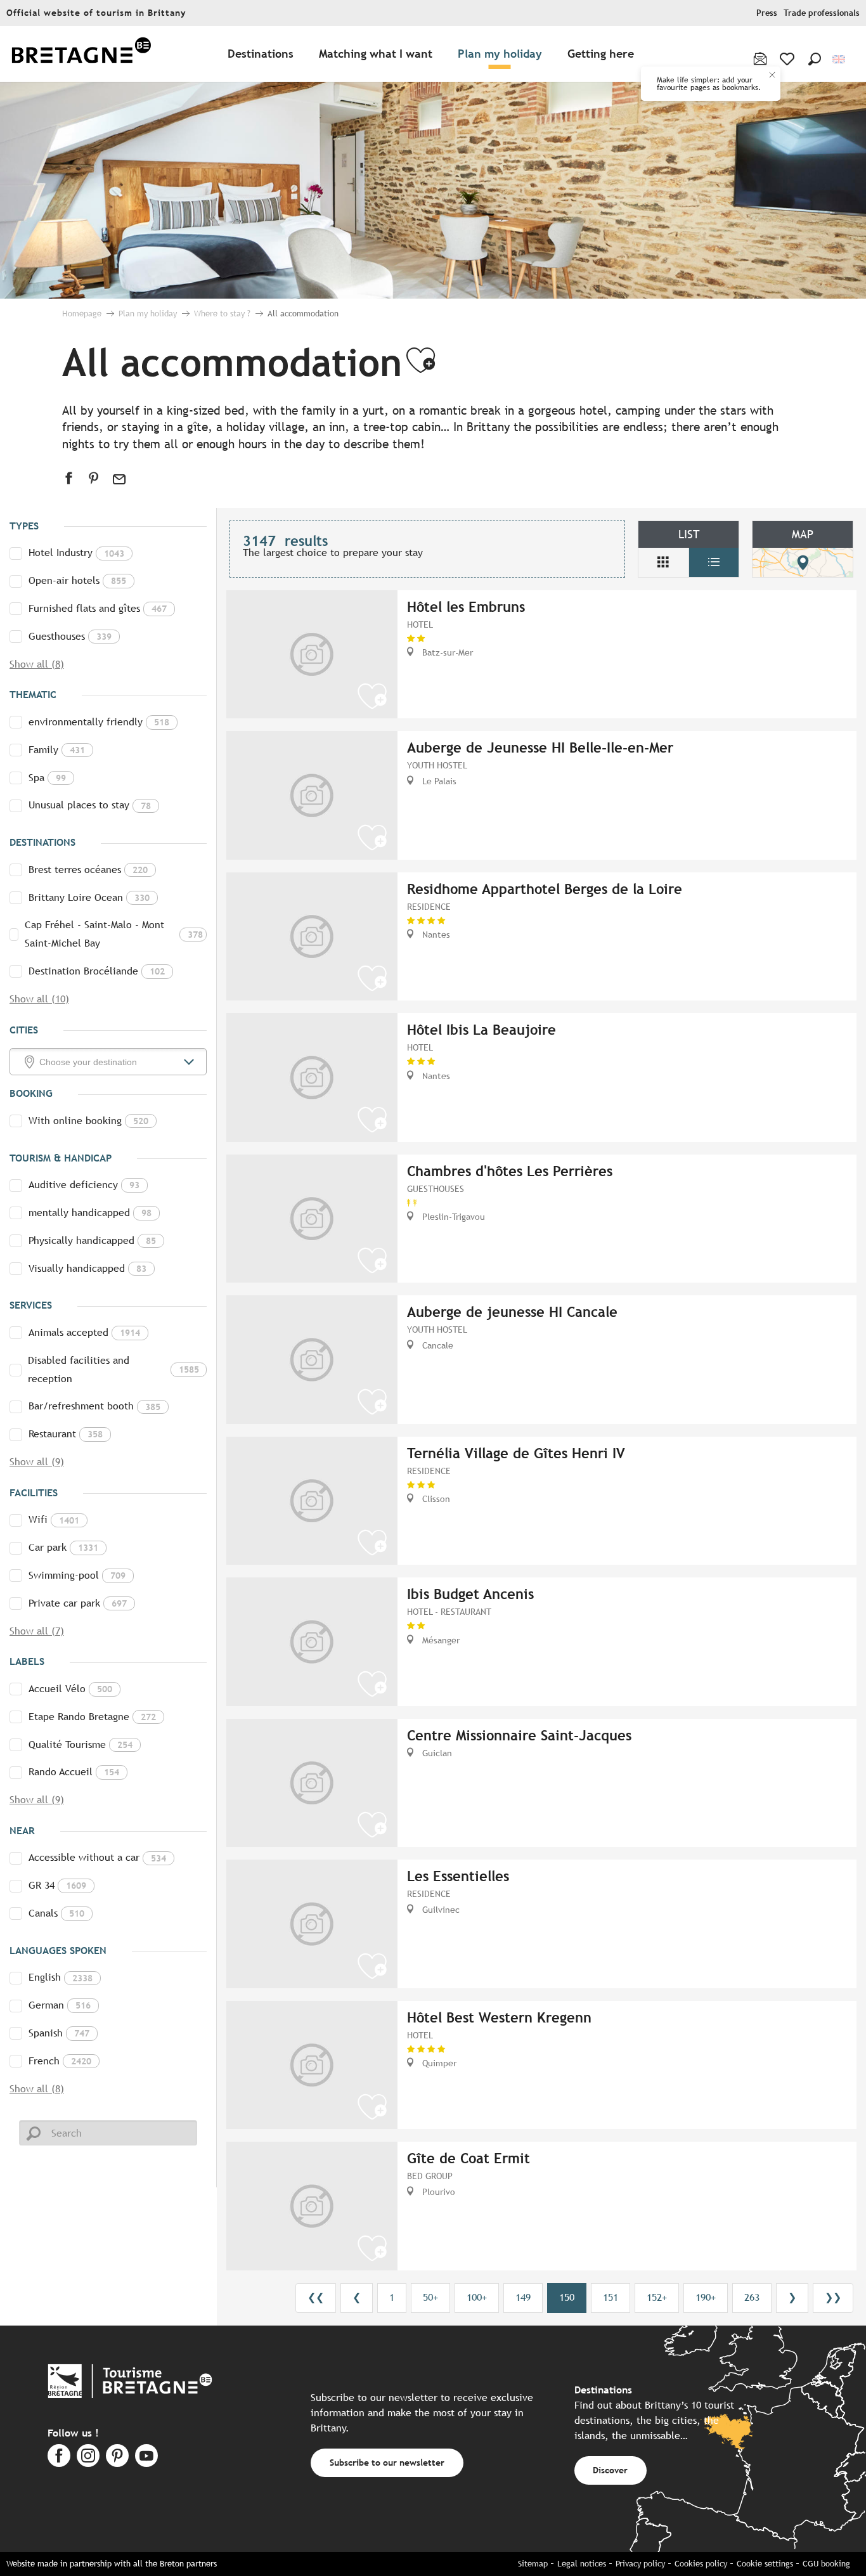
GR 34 (57, 1885)
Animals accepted (84, 1332)
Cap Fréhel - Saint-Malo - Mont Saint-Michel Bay (113, 934)
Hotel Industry (76, 553)
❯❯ (833, 2297)
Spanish (59, 2033)
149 (523, 2297)
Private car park (78, 1603)
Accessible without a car (97, 1857)
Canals (56, 1913)
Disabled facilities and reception (114, 1369)
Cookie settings (765, 2564)
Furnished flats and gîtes (98, 608)
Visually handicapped (87, 1268)
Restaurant (66, 1434)
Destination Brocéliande (97, 971)
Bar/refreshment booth (94, 1406)
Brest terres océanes (88, 870)
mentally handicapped (90, 1213)
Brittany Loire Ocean (89, 897)
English (61, 1977)
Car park (63, 1547)
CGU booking (826, 2564)
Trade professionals (822, 13)
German (60, 2005)
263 (752, 2297)
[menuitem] (81, 54)
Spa (47, 778)
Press (767, 13)
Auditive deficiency (84, 1185)
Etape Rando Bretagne (92, 1717)
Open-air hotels (77, 580)
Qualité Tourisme (81, 1744)
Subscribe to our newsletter (387, 2462)
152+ (657, 2297)
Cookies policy (701, 2564)
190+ (706, 2297)
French (60, 2061)
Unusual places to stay (90, 805)
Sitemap (533, 2564)
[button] (815, 59)
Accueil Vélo (70, 1689)
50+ (430, 2297)
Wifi (54, 1519)
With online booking (88, 1121)
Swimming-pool (77, 1575)
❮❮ (316, 2297)
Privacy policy (640, 2564)
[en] (840, 59)
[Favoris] (788, 59)
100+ (477, 2297)
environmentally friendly (99, 722)
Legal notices (582, 2564)
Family (57, 750)
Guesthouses (70, 636)
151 (611, 2297)
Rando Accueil (74, 1772)
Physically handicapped (92, 1240)
